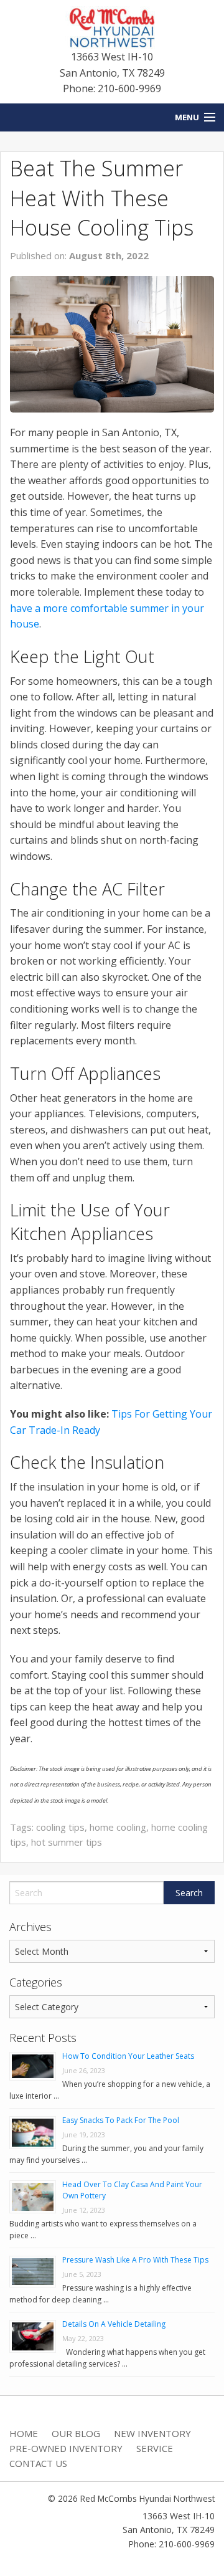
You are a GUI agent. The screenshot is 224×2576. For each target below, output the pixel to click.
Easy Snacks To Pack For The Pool (121, 2120)
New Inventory (152, 2433)
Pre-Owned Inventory (66, 2448)
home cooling (118, 1827)
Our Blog (76, 2433)
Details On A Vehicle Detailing (114, 2324)
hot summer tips (67, 1842)
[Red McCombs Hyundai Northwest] (112, 27)
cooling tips (60, 1827)
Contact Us (38, 2463)
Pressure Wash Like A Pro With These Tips (135, 2260)
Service (155, 2448)
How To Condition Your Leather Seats (128, 2056)
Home (24, 2433)
